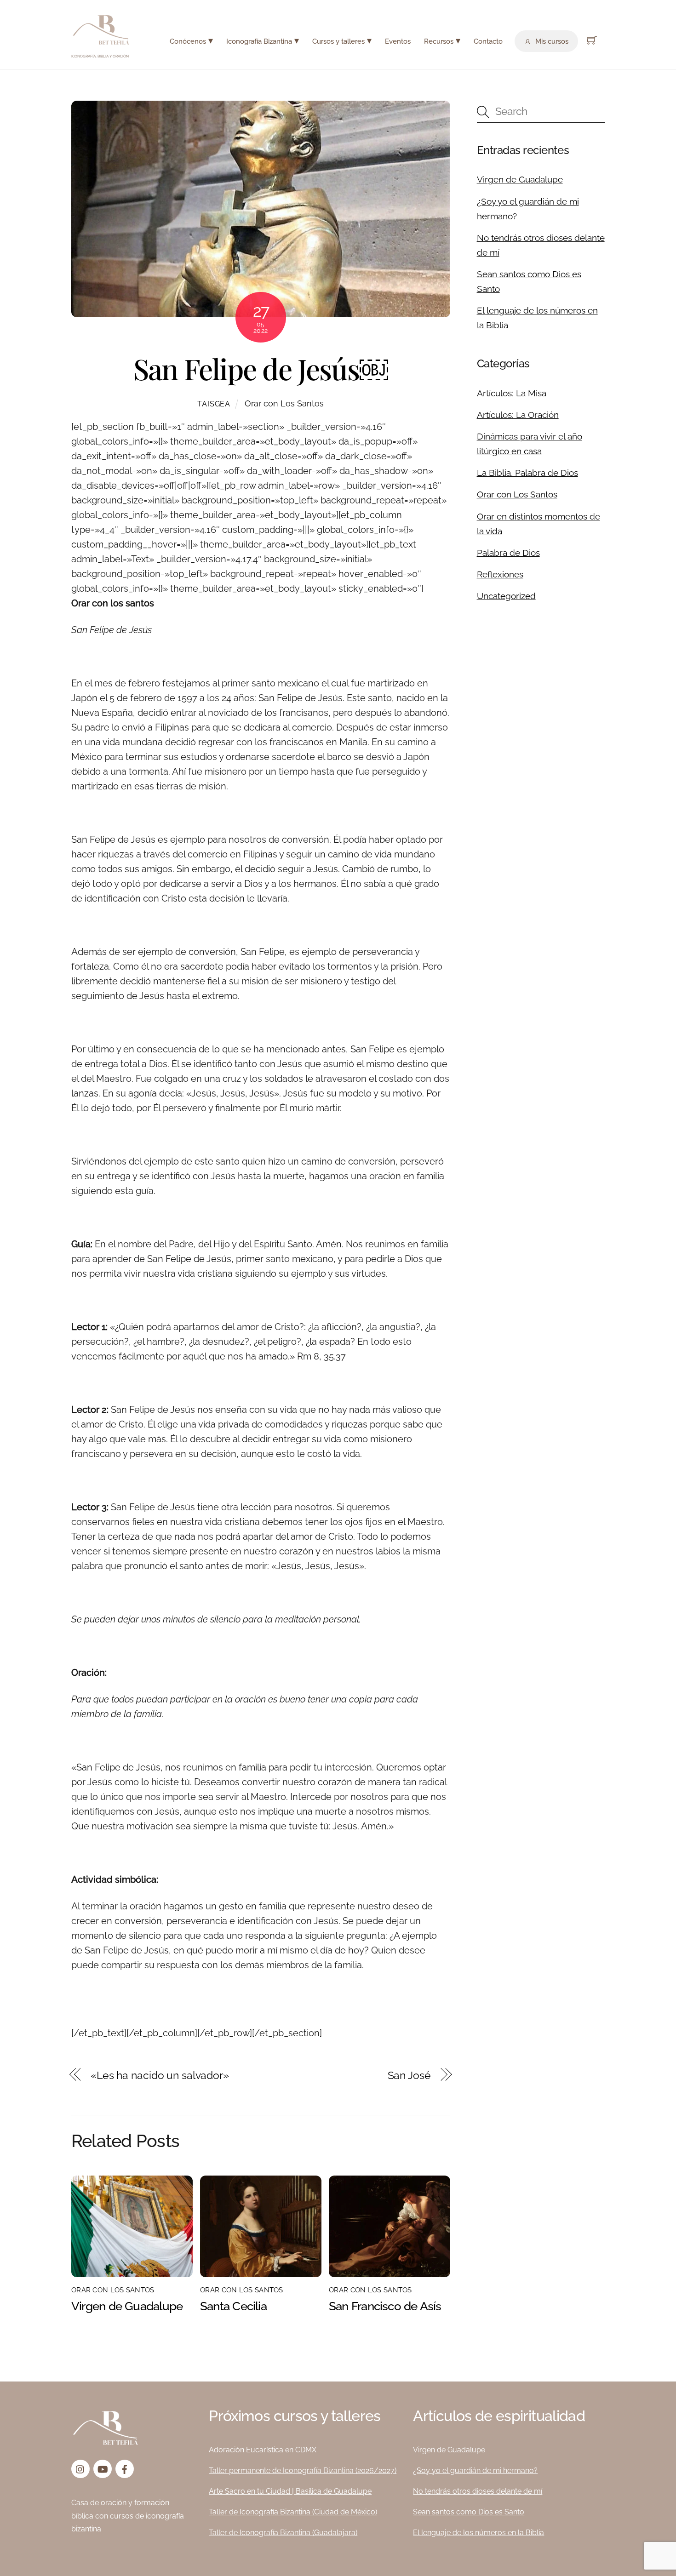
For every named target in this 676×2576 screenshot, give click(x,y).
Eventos (398, 41)
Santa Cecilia (233, 2306)
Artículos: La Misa (512, 393)
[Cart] (592, 40)
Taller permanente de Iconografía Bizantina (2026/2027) (303, 2470)
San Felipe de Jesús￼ (261, 368)
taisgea (214, 404)
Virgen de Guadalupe (127, 2306)
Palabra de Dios (508, 553)
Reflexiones (500, 574)
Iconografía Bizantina (259, 41)
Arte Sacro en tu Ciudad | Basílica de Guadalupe (290, 2491)
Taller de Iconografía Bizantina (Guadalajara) (283, 2533)
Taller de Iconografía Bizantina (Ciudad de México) (293, 2512)
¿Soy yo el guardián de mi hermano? (475, 2470)
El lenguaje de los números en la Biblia (478, 2533)
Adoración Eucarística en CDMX (263, 2450)
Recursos (439, 41)
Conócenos (188, 41)
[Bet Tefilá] (101, 42)
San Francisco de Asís (385, 2306)
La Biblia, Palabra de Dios (527, 473)
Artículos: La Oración (518, 415)
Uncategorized (506, 596)
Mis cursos (551, 41)
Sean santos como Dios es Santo (469, 2512)
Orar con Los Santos (284, 403)
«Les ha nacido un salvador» (160, 2075)
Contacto (488, 41)
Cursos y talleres (338, 41)
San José (409, 2075)
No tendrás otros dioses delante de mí (478, 2491)
